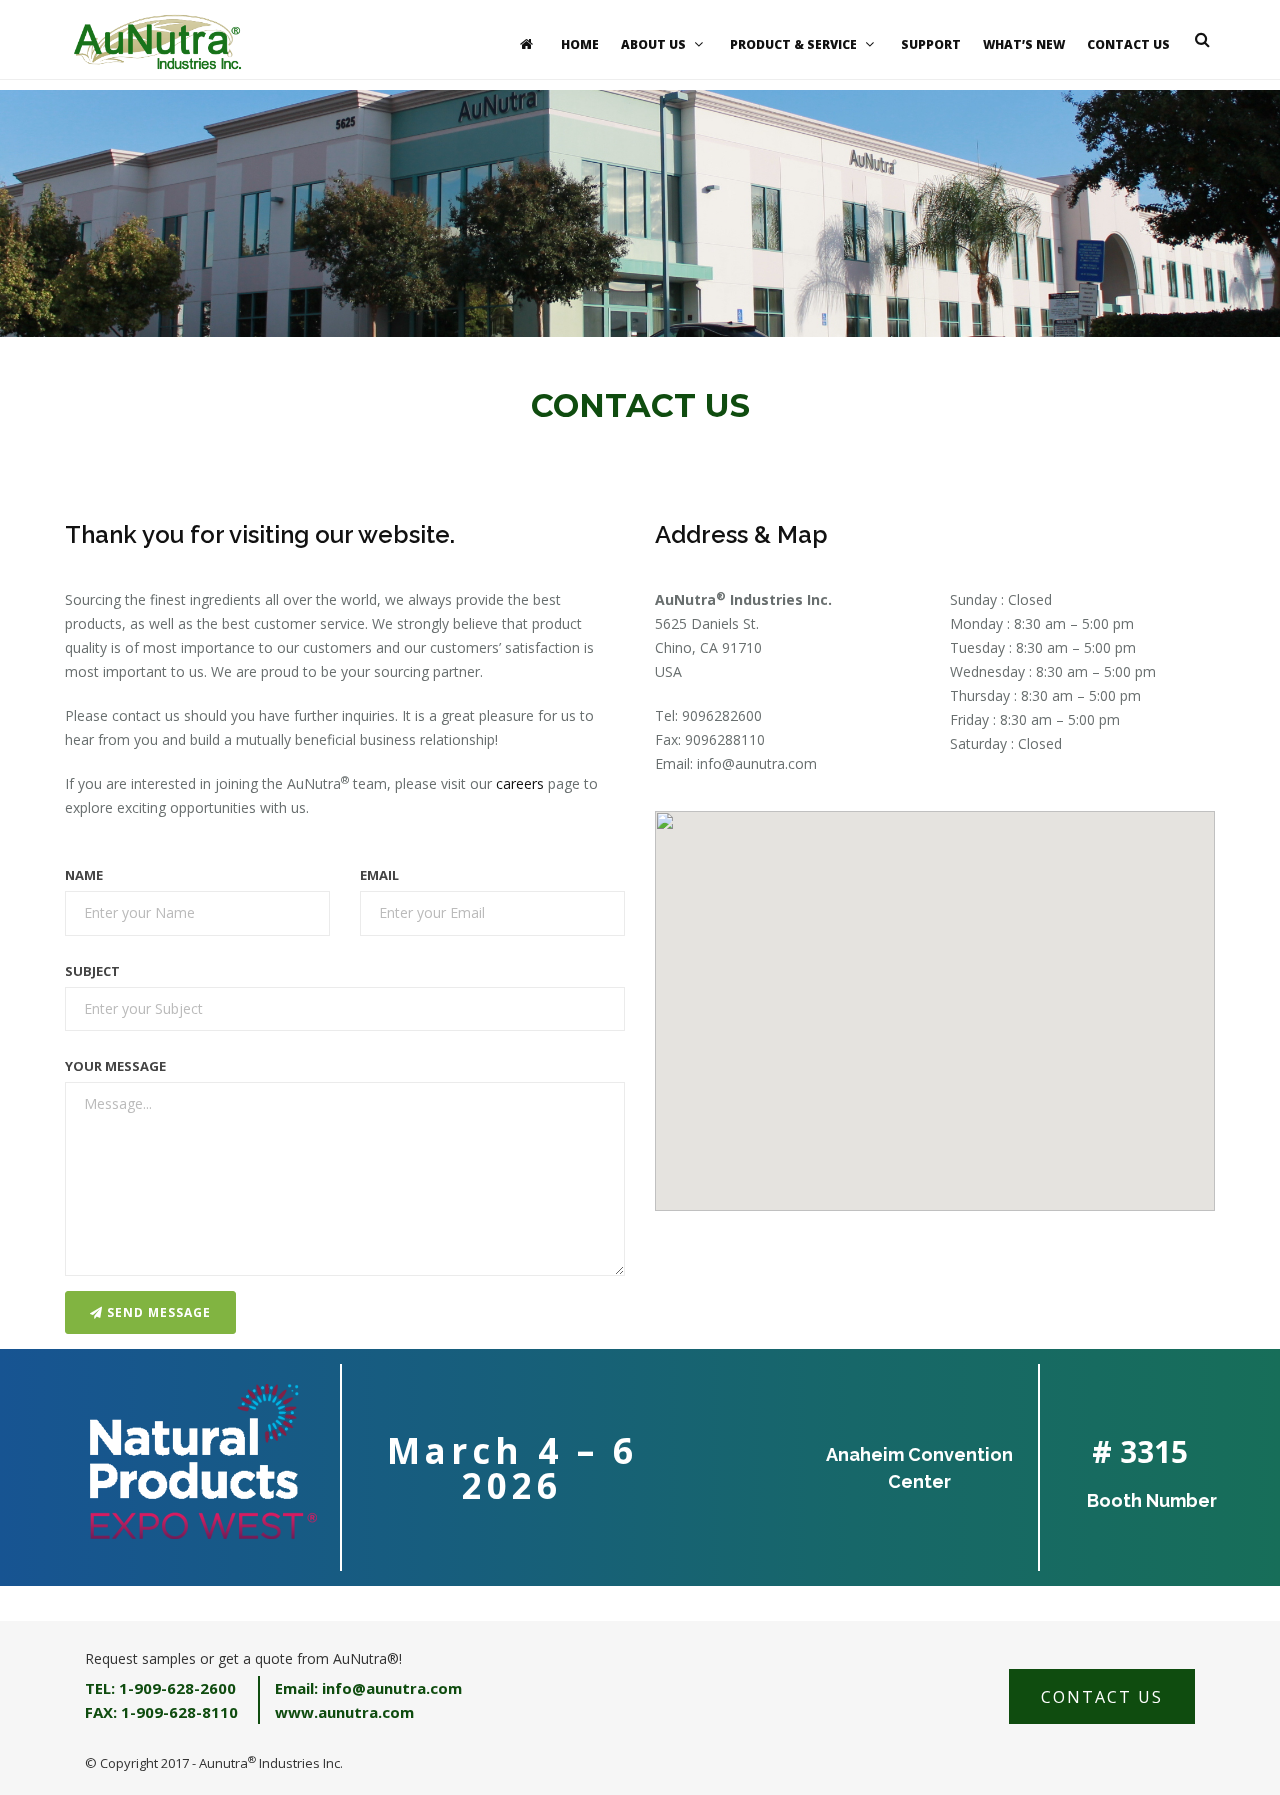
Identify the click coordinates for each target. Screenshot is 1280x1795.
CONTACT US (1102, 1697)
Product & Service (793, 44)
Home (580, 44)
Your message (115, 1066)
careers (520, 783)
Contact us (1128, 44)
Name (84, 875)
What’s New (1024, 44)
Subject (92, 971)
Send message (157, 1312)
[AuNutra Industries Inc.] (158, 40)
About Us (653, 44)
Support (931, 44)
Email (379, 875)
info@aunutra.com (757, 763)
